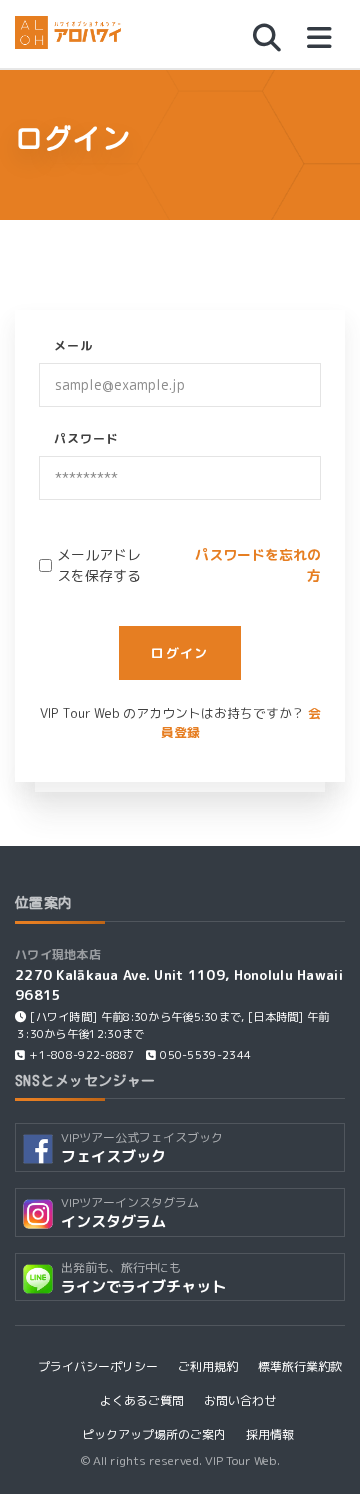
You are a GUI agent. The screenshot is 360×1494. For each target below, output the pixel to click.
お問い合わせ (240, 1400)
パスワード (86, 438)
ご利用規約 (208, 1366)
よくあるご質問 (142, 1400)
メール (73, 345)
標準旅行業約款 (300, 1366)
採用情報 (270, 1434)
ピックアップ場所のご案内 (154, 1434)
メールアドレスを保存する (99, 565)
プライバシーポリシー (98, 1366)
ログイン (179, 653)
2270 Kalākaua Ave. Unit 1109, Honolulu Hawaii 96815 (179, 984)
